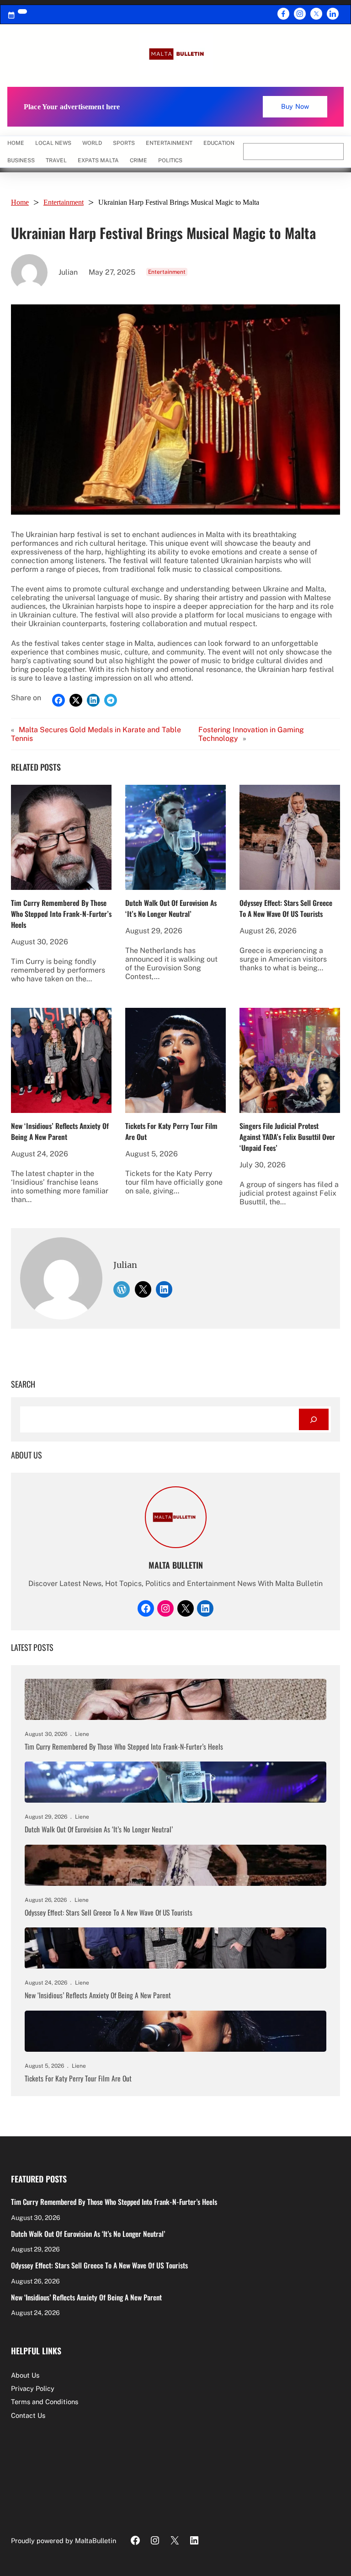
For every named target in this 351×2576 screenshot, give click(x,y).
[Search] (314, 1419)
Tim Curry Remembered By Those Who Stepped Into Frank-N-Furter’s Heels (61, 914)
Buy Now (295, 106)
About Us (25, 2375)
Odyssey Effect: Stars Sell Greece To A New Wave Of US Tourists (286, 908)
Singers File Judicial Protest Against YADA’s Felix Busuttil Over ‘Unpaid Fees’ (287, 1137)
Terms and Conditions (45, 2402)
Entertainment (64, 202)
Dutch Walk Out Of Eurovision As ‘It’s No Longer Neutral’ (171, 908)
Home (16, 143)
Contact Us (28, 2415)
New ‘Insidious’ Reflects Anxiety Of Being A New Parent (60, 1131)
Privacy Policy (33, 2388)
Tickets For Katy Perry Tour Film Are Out (171, 1131)
